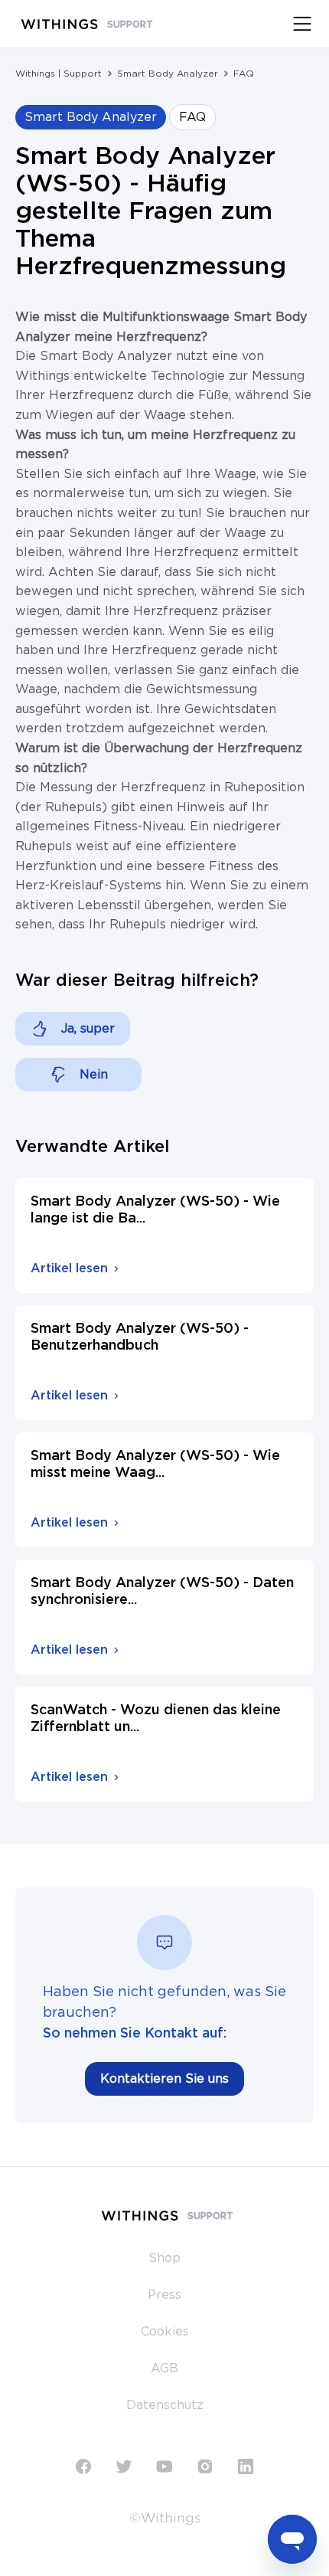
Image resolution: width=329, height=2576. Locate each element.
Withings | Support (59, 74)
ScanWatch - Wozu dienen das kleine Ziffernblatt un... (156, 1719)
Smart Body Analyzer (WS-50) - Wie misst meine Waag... (155, 1465)
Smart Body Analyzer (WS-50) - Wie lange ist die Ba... (155, 1210)
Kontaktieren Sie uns (164, 2079)
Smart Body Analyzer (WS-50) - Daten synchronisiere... (162, 1592)
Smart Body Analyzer (168, 74)
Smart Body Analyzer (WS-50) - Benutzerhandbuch (140, 1337)
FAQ (244, 74)
